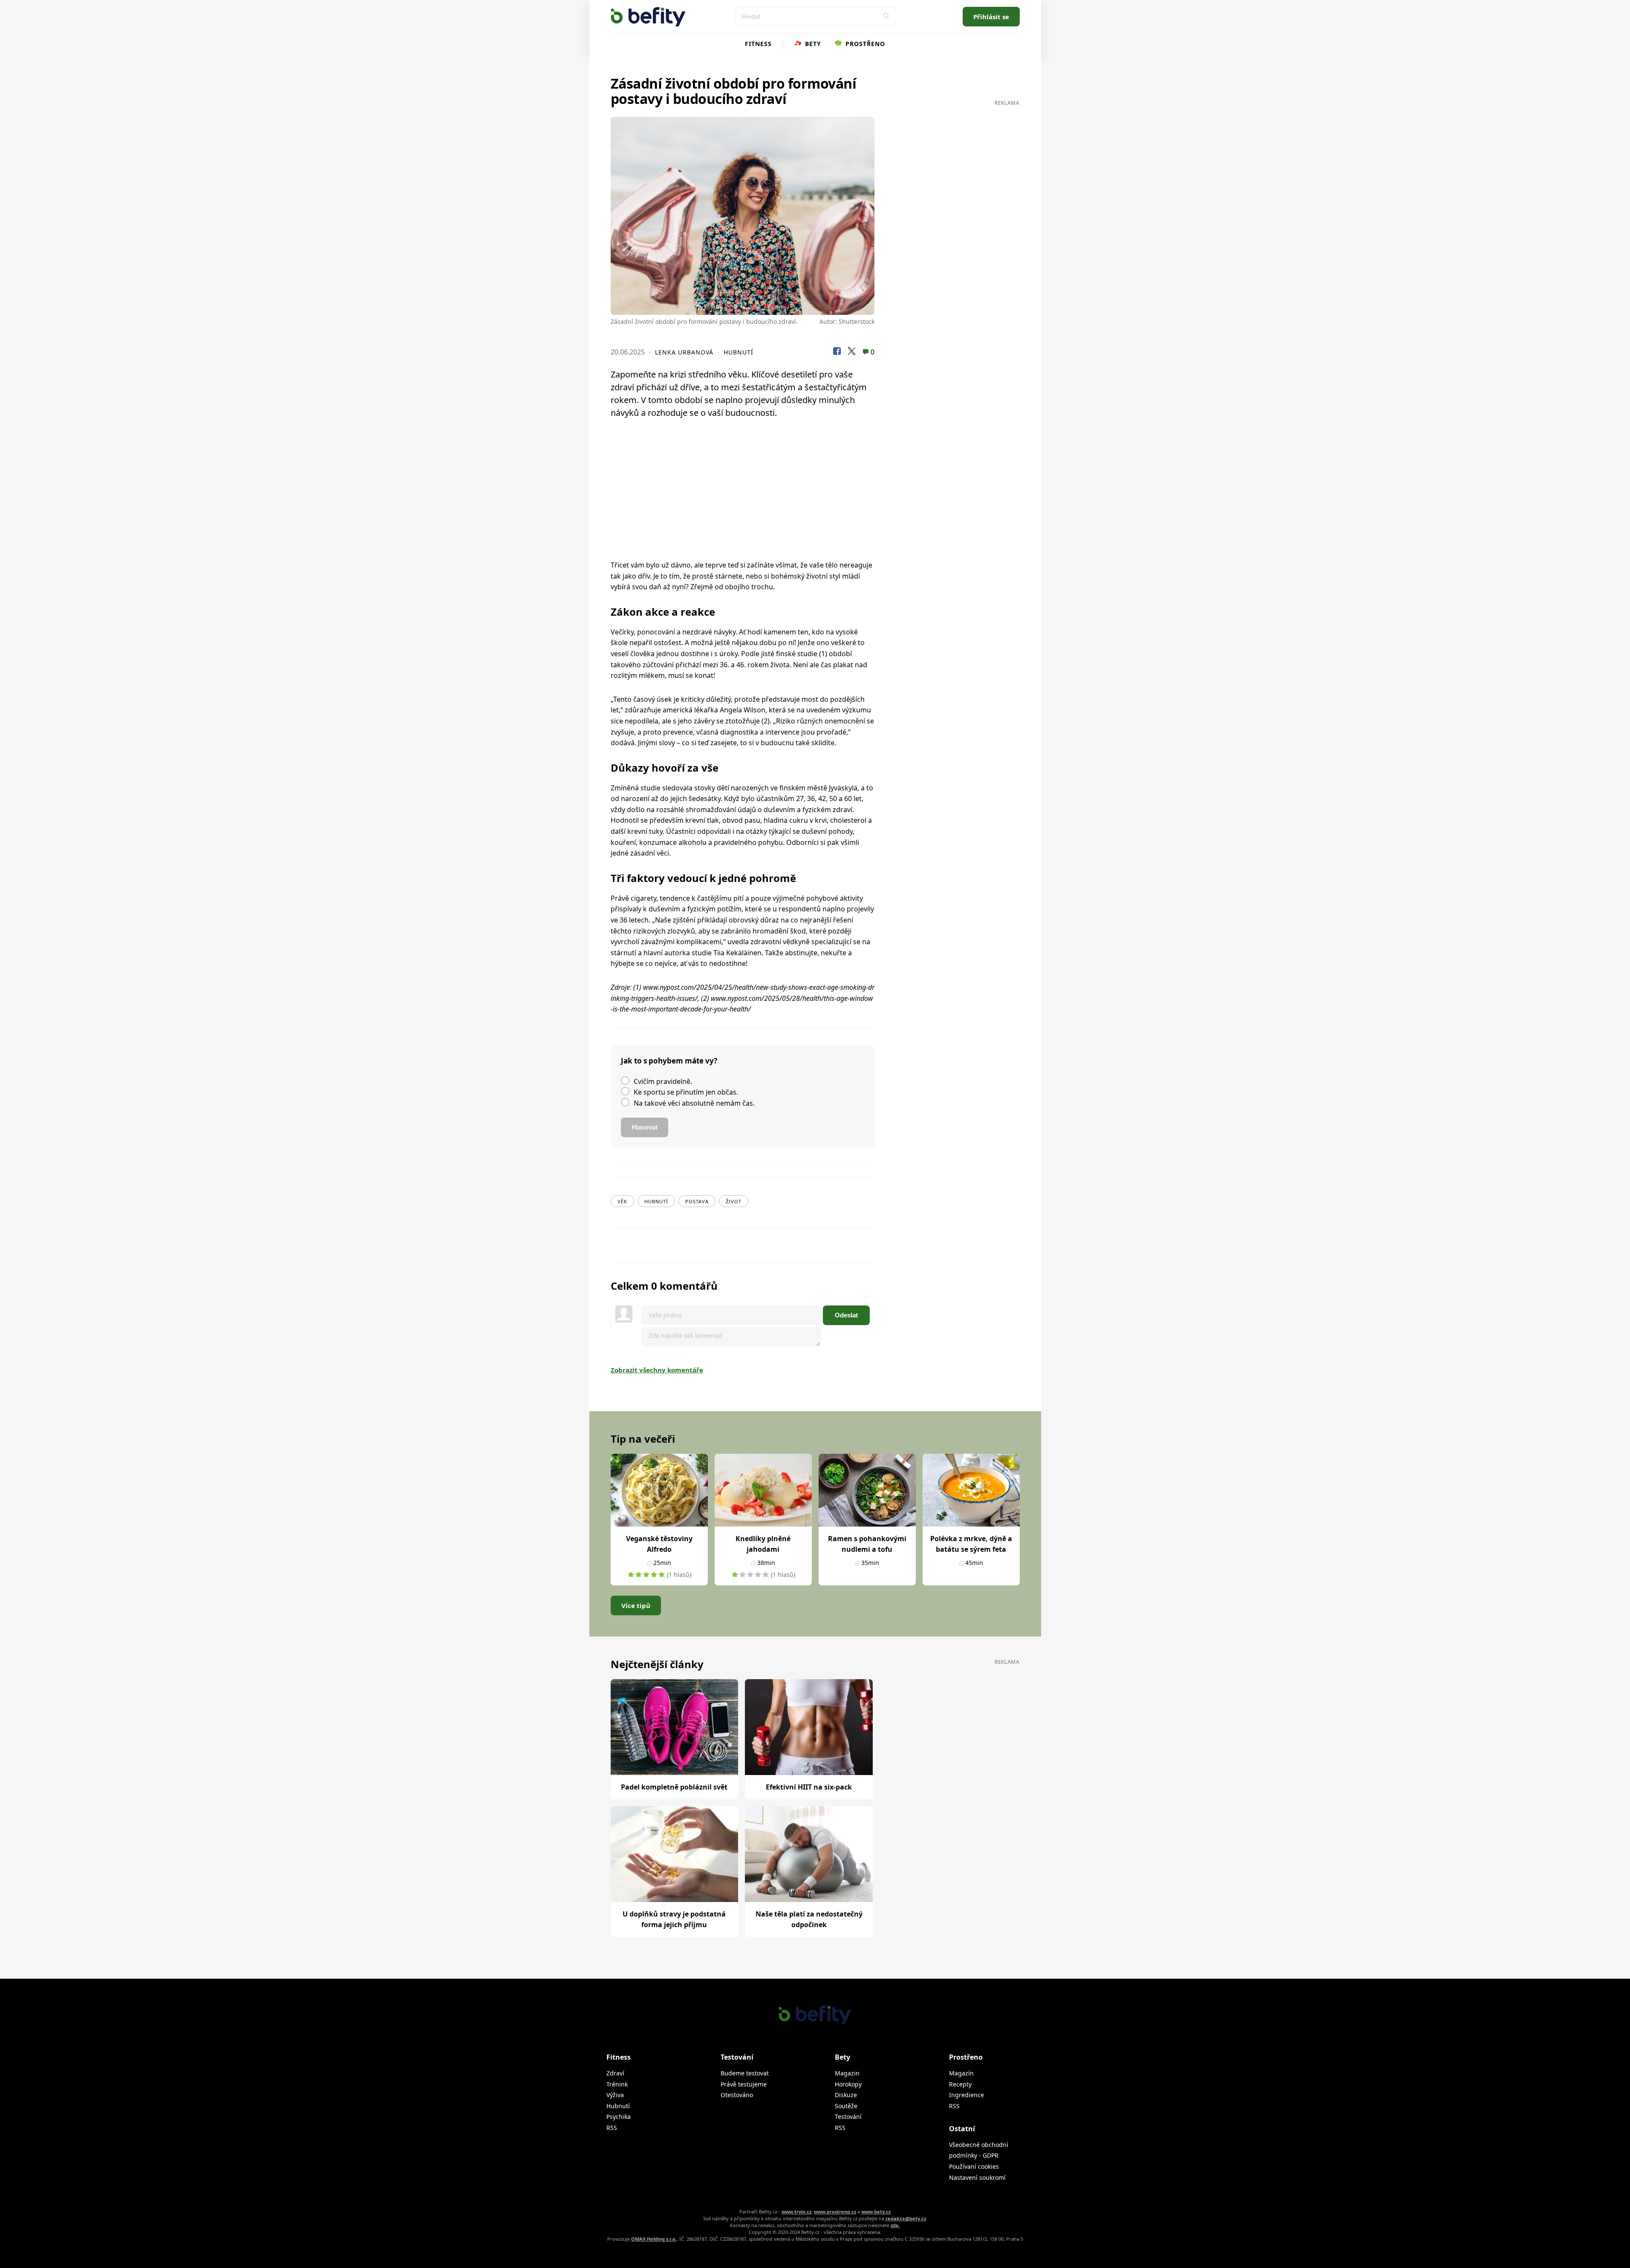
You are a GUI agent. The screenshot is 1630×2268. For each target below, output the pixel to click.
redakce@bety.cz (906, 2218)
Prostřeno (864, 44)
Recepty (960, 2084)
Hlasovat (645, 1127)
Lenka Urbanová (684, 352)
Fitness (758, 44)
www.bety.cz (876, 2212)
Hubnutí (739, 352)
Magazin (847, 2073)
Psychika (619, 2117)
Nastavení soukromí (977, 2177)
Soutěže (846, 2106)
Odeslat (846, 1315)
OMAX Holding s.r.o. (654, 2239)
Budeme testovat (745, 2073)
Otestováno (737, 2095)
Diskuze (846, 2095)
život (734, 1201)
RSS (612, 2128)
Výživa (615, 2095)
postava (697, 1201)
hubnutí (656, 1201)
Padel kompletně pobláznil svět (674, 1787)
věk (622, 1201)
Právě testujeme (744, 2084)
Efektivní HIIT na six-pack (809, 1787)
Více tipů (636, 1605)
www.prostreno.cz (835, 2212)
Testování (848, 2117)
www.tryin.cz (796, 2212)
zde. (895, 2225)
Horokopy (848, 2084)
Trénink (617, 2084)
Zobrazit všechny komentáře (657, 1370)
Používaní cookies (974, 2166)
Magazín (961, 2073)
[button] (886, 17)
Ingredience (966, 2095)
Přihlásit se (991, 17)
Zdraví (615, 2073)
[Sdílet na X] (851, 352)
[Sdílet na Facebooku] (837, 352)
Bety (812, 44)
